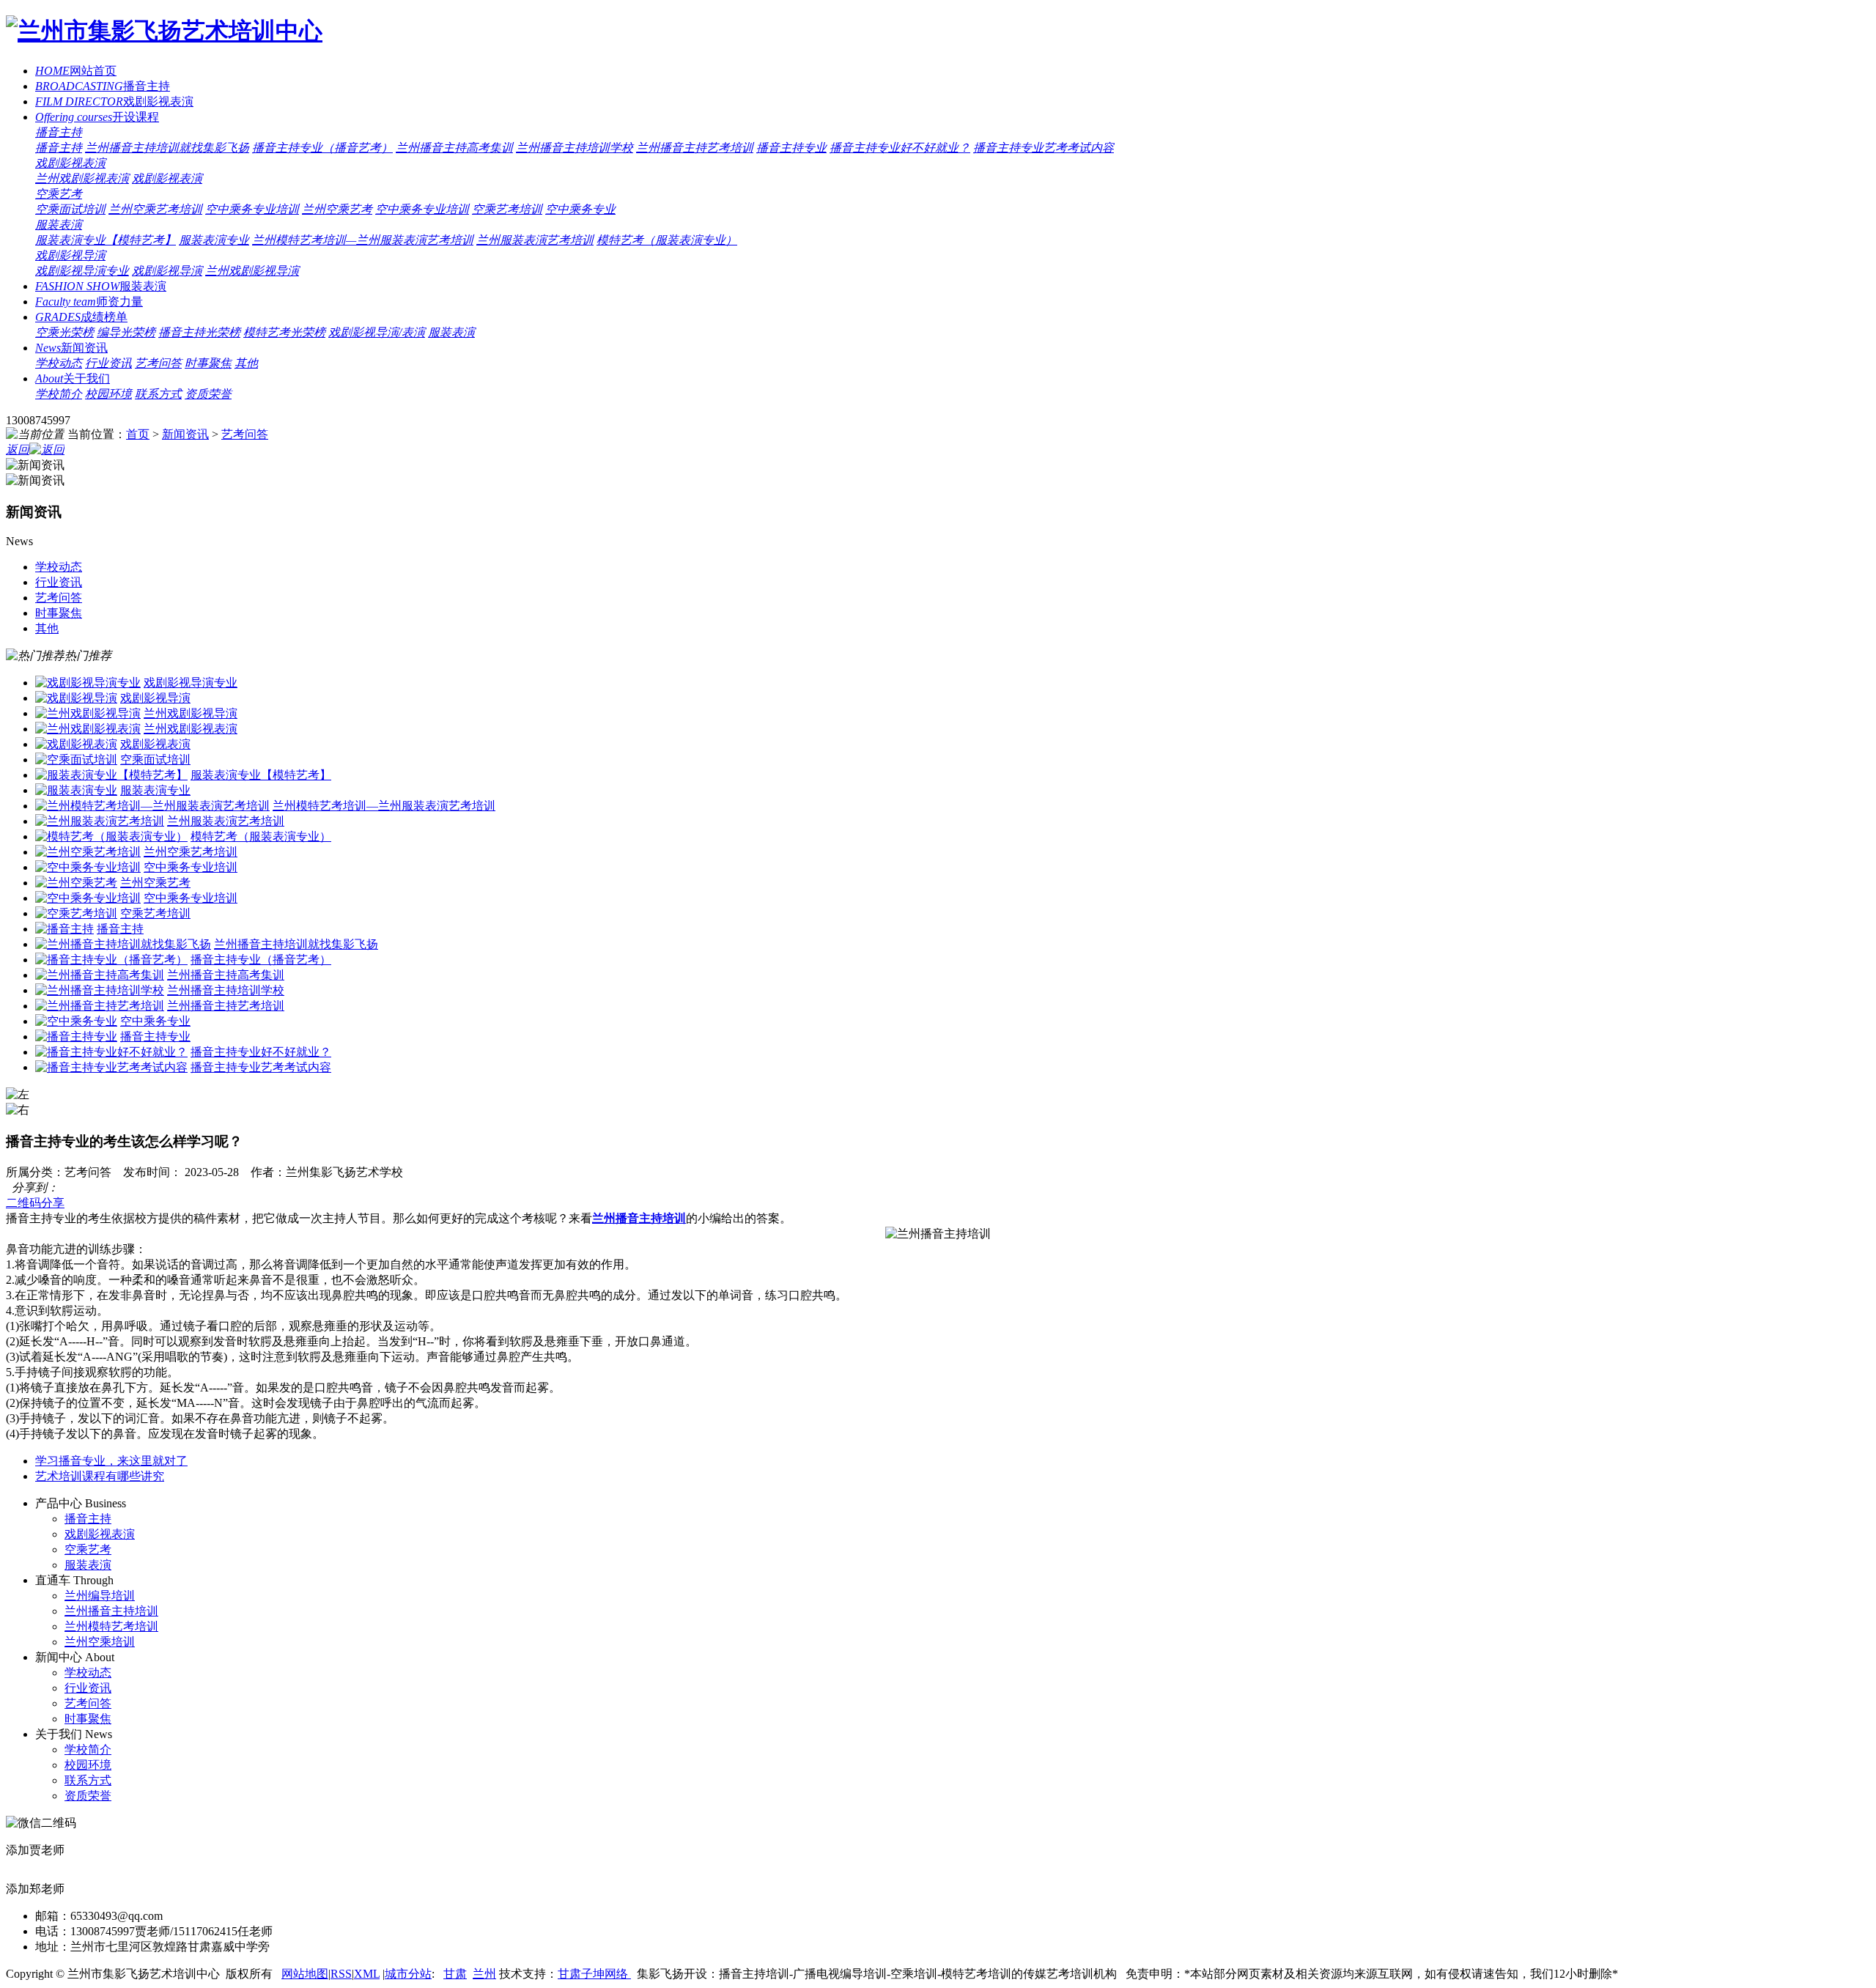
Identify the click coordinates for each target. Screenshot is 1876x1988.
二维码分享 (35, 1203)
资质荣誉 (208, 394)
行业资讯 (108, 363)
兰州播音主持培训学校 (575, 148)
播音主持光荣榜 (199, 332)
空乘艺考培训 (507, 209)
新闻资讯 (71, 348)
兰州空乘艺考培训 (155, 209)
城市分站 (408, 1974)
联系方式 (158, 394)
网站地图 (305, 1974)
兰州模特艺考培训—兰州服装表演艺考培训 (363, 240)
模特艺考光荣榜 (284, 332)
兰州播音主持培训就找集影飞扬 (167, 148)
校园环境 (108, 394)
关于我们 (73, 378)
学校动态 (59, 363)
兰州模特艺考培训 (111, 1626)
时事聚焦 (208, 363)
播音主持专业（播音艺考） (322, 148)
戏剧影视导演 (70, 255)
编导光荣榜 (126, 332)
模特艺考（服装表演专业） (667, 240)
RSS (341, 1974)
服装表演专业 (214, 240)
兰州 (484, 1974)
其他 (246, 363)
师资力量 (89, 302)
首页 (138, 434)
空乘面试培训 (70, 209)
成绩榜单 (81, 317)
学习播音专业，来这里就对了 (111, 1461)
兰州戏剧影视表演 (82, 178)
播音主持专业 (791, 148)
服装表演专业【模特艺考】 (106, 240)
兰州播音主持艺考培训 (695, 148)
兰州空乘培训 (100, 1642)
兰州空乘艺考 (337, 209)
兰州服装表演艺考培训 (535, 240)
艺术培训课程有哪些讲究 (100, 1476)
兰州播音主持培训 (111, 1611)
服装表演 (59, 225)
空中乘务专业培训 (252, 209)
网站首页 (76, 71)
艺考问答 (158, 363)
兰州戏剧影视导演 (252, 271)
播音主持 (103, 86)
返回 (18, 450)
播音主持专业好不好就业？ (900, 148)
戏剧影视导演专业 (82, 271)
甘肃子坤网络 (594, 1974)
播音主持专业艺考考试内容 (1044, 148)
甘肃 (455, 1974)
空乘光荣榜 (64, 332)
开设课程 (97, 117)
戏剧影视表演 (114, 101)
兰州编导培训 (100, 1596)
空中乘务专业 (580, 209)
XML (367, 1974)
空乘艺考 (59, 194)
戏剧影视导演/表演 (377, 332)
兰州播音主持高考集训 (454, 148)
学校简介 (59, 394)
